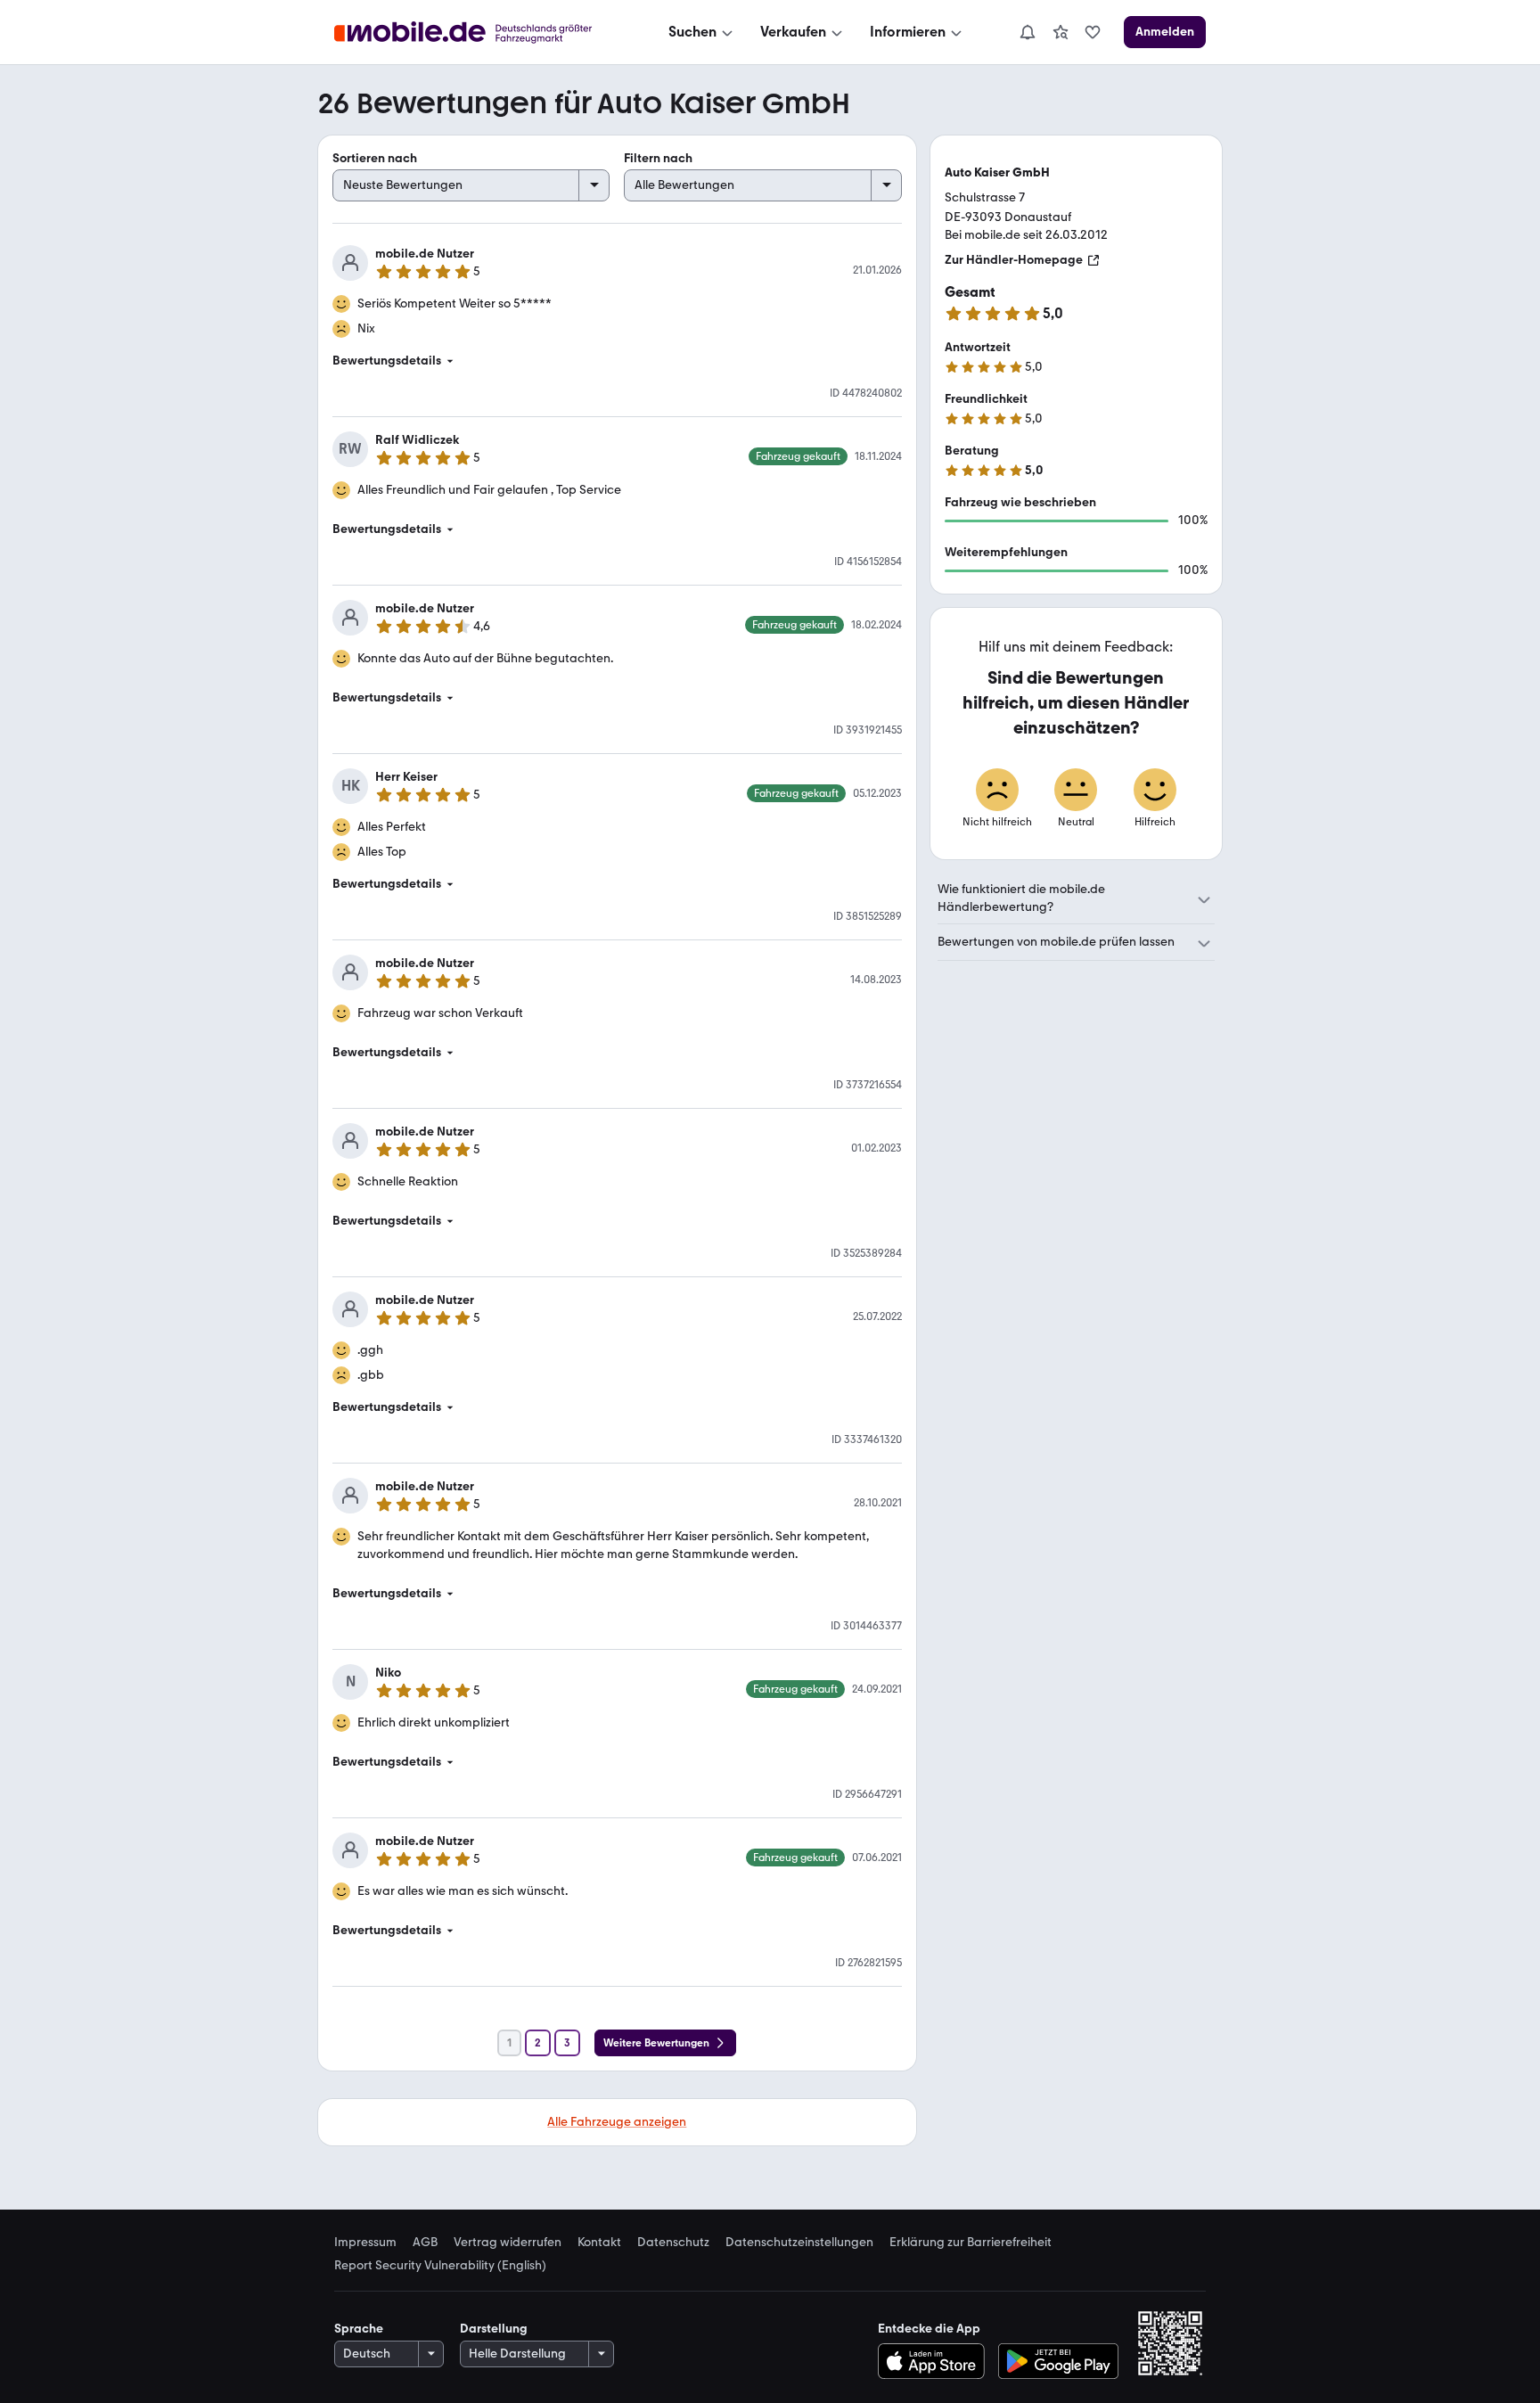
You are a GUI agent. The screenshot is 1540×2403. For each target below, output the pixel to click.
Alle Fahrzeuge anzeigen (617, 2122)
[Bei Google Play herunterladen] (1058, 2361)
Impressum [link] (365, 2243)
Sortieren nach (375, 158)
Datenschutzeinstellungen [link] (799, 2243)
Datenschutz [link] (673, 2243)
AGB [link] (425, 2243)
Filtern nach (658, 158)
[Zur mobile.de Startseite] (479, 33)
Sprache (359, 2329)
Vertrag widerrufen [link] (508, 2243)
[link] (1061, 32)
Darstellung (494, 2329)
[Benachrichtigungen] (1027, 32)
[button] (617, 361)
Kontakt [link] (599, 2243)
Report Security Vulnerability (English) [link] (440, 2266)
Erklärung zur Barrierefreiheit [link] (971, 2243)
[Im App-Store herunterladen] (935, 2361)
